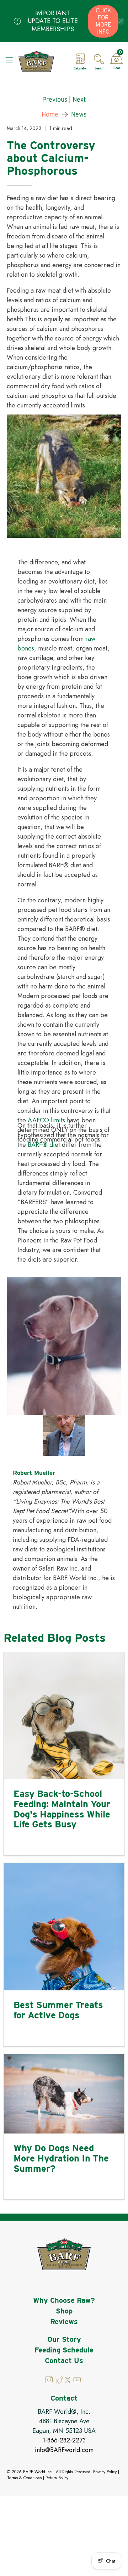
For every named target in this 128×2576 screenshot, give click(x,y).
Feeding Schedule (64, 2350)
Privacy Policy (105, 2472)
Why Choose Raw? (64, 2300)
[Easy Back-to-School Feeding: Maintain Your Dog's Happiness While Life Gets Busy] (64, 1715)
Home (50, 114)
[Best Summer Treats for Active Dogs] (64, 1927)
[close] (121, 21)
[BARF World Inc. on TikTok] (60, 2382)
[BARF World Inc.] (42, 61)
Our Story (64, 2339)
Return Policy (57, 2478)
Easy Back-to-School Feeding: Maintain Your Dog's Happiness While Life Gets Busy (62, 1809)
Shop (64, 2311)
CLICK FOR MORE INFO (103, 21)
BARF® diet (44, 1145)
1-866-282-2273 (64, 2440)
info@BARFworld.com (64, 2450)
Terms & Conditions (24, 2478)
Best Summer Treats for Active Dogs (58, 2010)
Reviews (64, 2322)
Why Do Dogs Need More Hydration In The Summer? (61, 2158)
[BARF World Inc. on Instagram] (50, 2382)
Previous (55, 100)
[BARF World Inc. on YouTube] (77, 2382)
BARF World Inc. (38, 2472)
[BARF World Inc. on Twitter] (68, 2381)
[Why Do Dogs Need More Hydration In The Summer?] (64, 2094)
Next (79, 100)
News (79, 114)
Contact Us (64, 2361)
